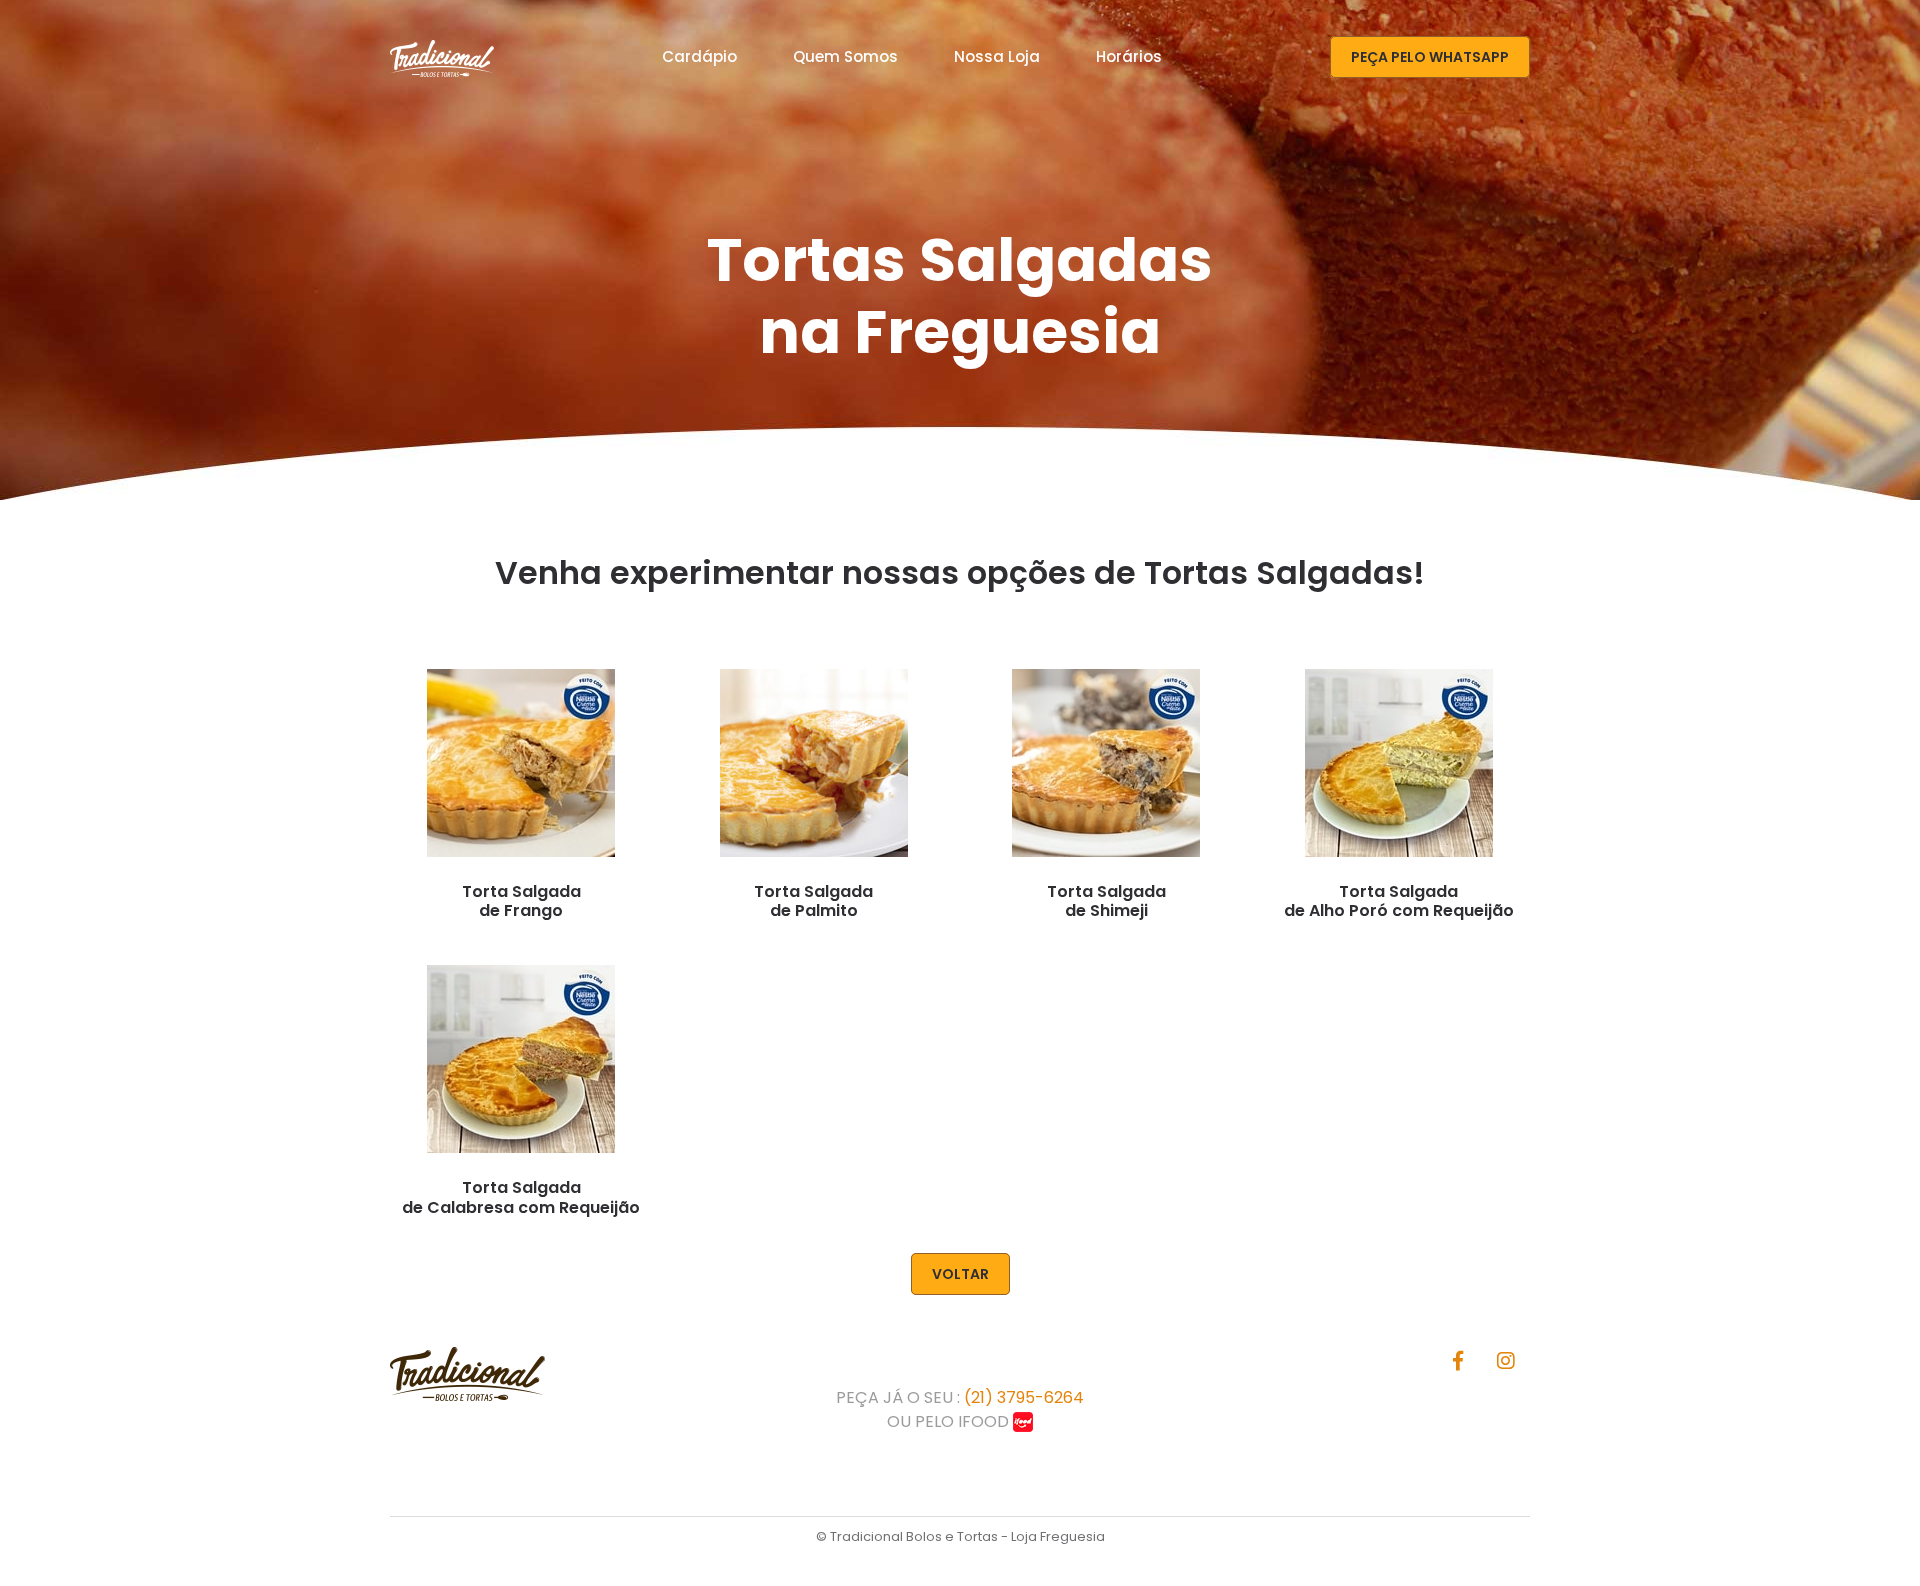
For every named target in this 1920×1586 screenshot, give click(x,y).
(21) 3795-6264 (1024, 1397)
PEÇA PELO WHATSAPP (1430, 57)
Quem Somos (845, 56)
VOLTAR (960, 1274)
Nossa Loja (997, 56)
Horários (1129, 56)
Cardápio (699, 56)
